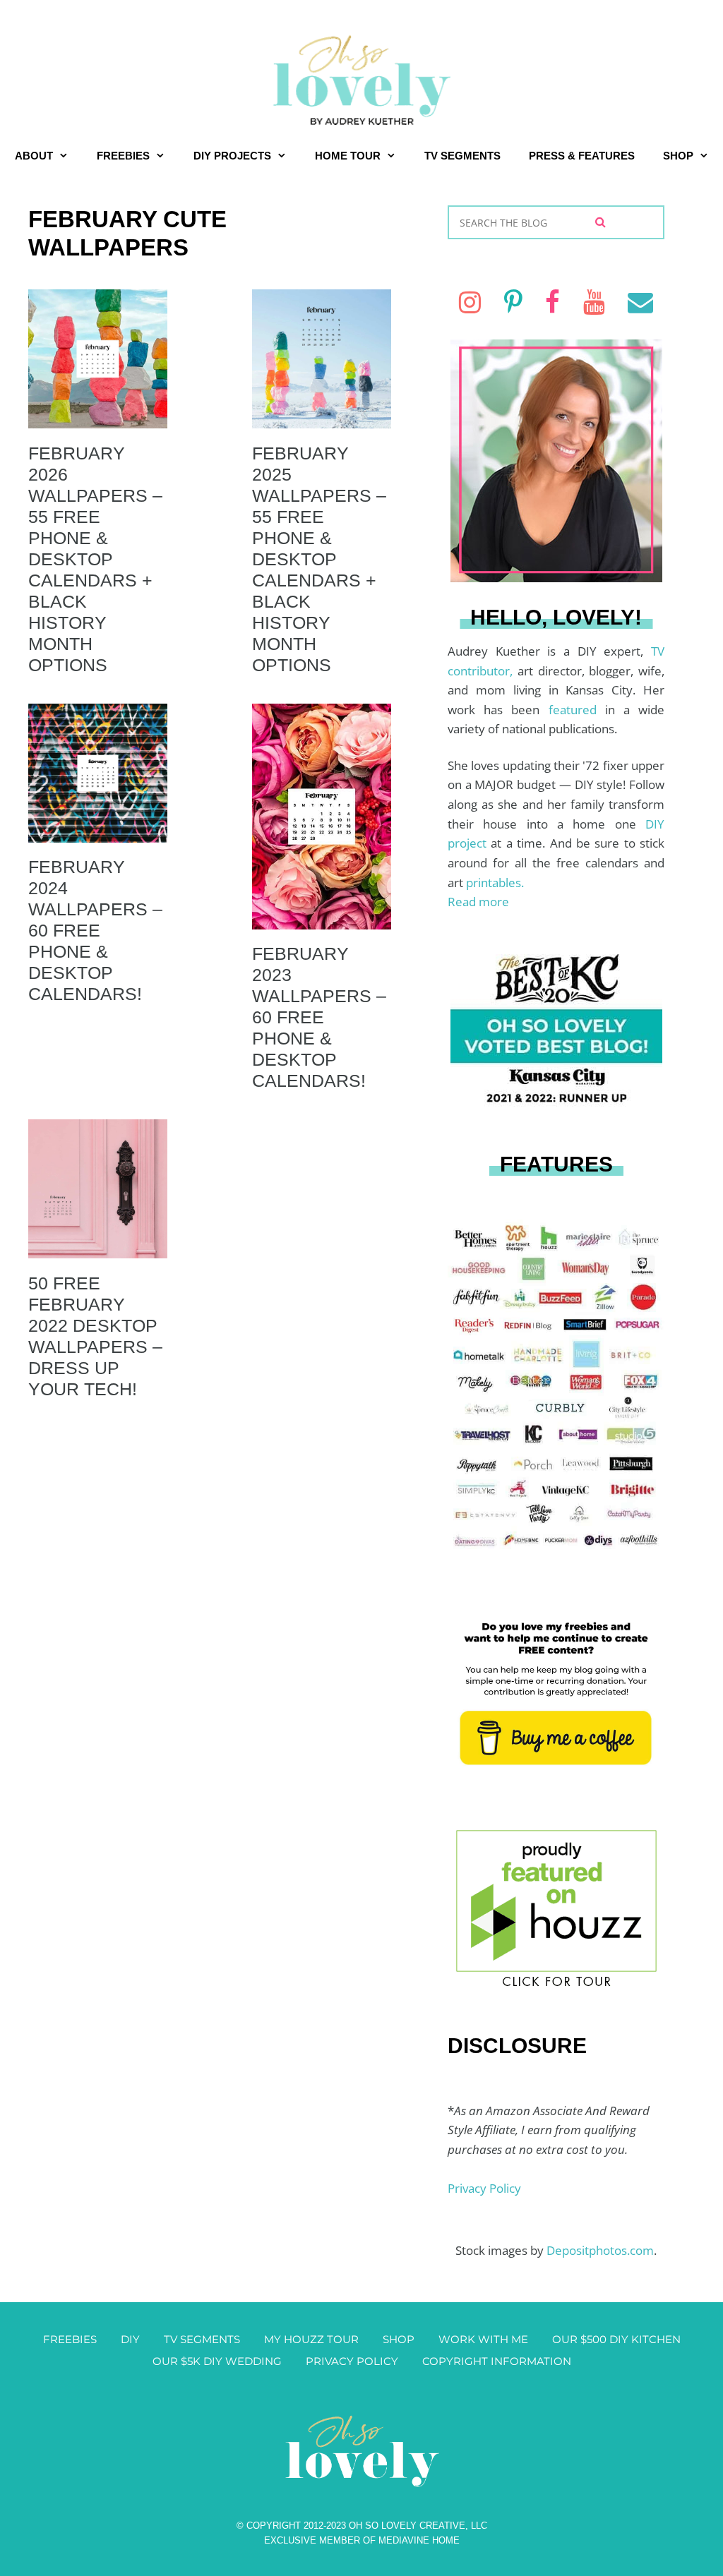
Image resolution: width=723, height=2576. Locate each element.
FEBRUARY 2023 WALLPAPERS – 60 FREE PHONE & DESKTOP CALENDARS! (319, 1017)
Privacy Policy (484, 2188)
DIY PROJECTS (232, 156)
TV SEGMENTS (462, 156)
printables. (495, 883)
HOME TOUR (348, 156)
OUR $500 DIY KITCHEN (616, 2339)
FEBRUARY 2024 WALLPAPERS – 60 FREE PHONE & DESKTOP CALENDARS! (95, 930)
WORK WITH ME (483, 2339)
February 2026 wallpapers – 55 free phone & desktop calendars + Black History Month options (95, 559)
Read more (478, 902)
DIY (130, 2339)
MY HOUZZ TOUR (311, 2339)
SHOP (678, 156)
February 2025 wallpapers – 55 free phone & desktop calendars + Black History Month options (319, 559)
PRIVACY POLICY (352, 2361)
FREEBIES (123, 156)
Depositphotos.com (600, 2250)
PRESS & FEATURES (582, 156)
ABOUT (34, 156)
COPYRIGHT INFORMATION (497, 2361)
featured (577, 710)
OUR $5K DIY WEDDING (217, 2361)
